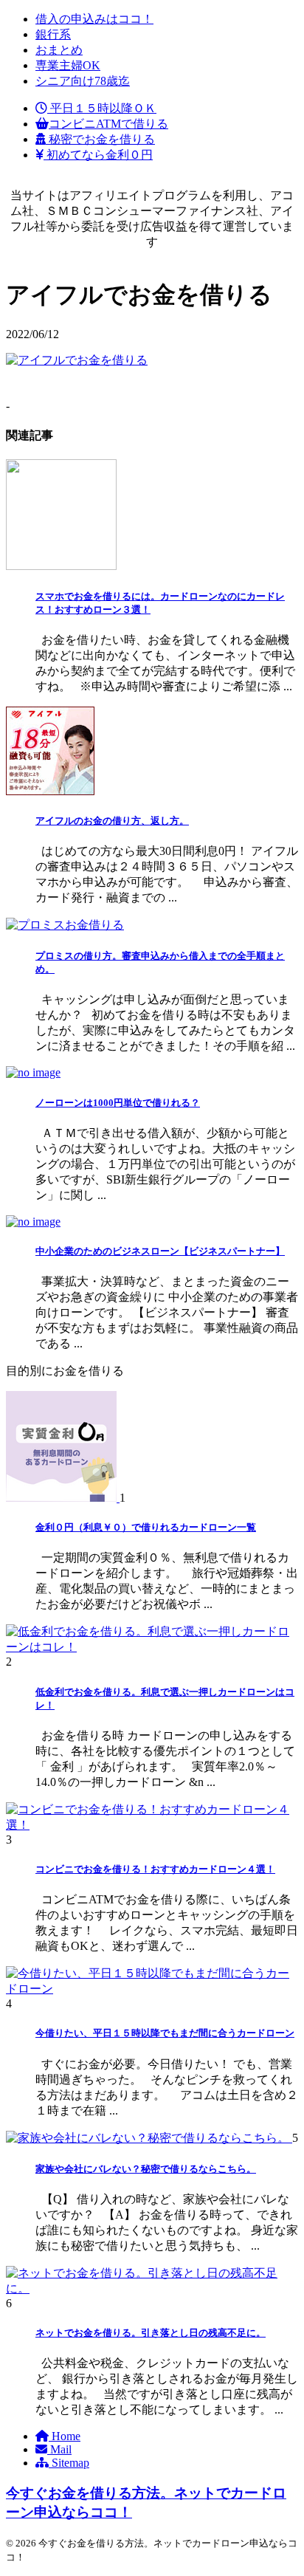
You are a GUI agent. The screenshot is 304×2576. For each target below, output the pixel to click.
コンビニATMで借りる (108, 124)
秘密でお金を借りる (100, 139)
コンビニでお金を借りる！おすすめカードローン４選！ (155, 1869)
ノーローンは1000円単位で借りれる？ (118, 1103)
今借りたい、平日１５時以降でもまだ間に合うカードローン (165, 2033)
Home (65, 2436)
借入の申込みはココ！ (94, 19)
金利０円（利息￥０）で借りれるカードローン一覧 (146, 1527)
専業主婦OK (68, 65)
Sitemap (69, 2463)
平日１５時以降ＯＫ (102, 108)
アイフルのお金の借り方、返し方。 (112, 821)
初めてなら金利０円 (98, 155)
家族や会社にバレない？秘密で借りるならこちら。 (146, 2169)
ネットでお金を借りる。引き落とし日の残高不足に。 (151, 2333)
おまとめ (59, 50)
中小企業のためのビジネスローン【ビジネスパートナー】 (160, 1251)
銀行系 (53, 34)
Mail (59, 2449)
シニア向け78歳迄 (83, 81)
